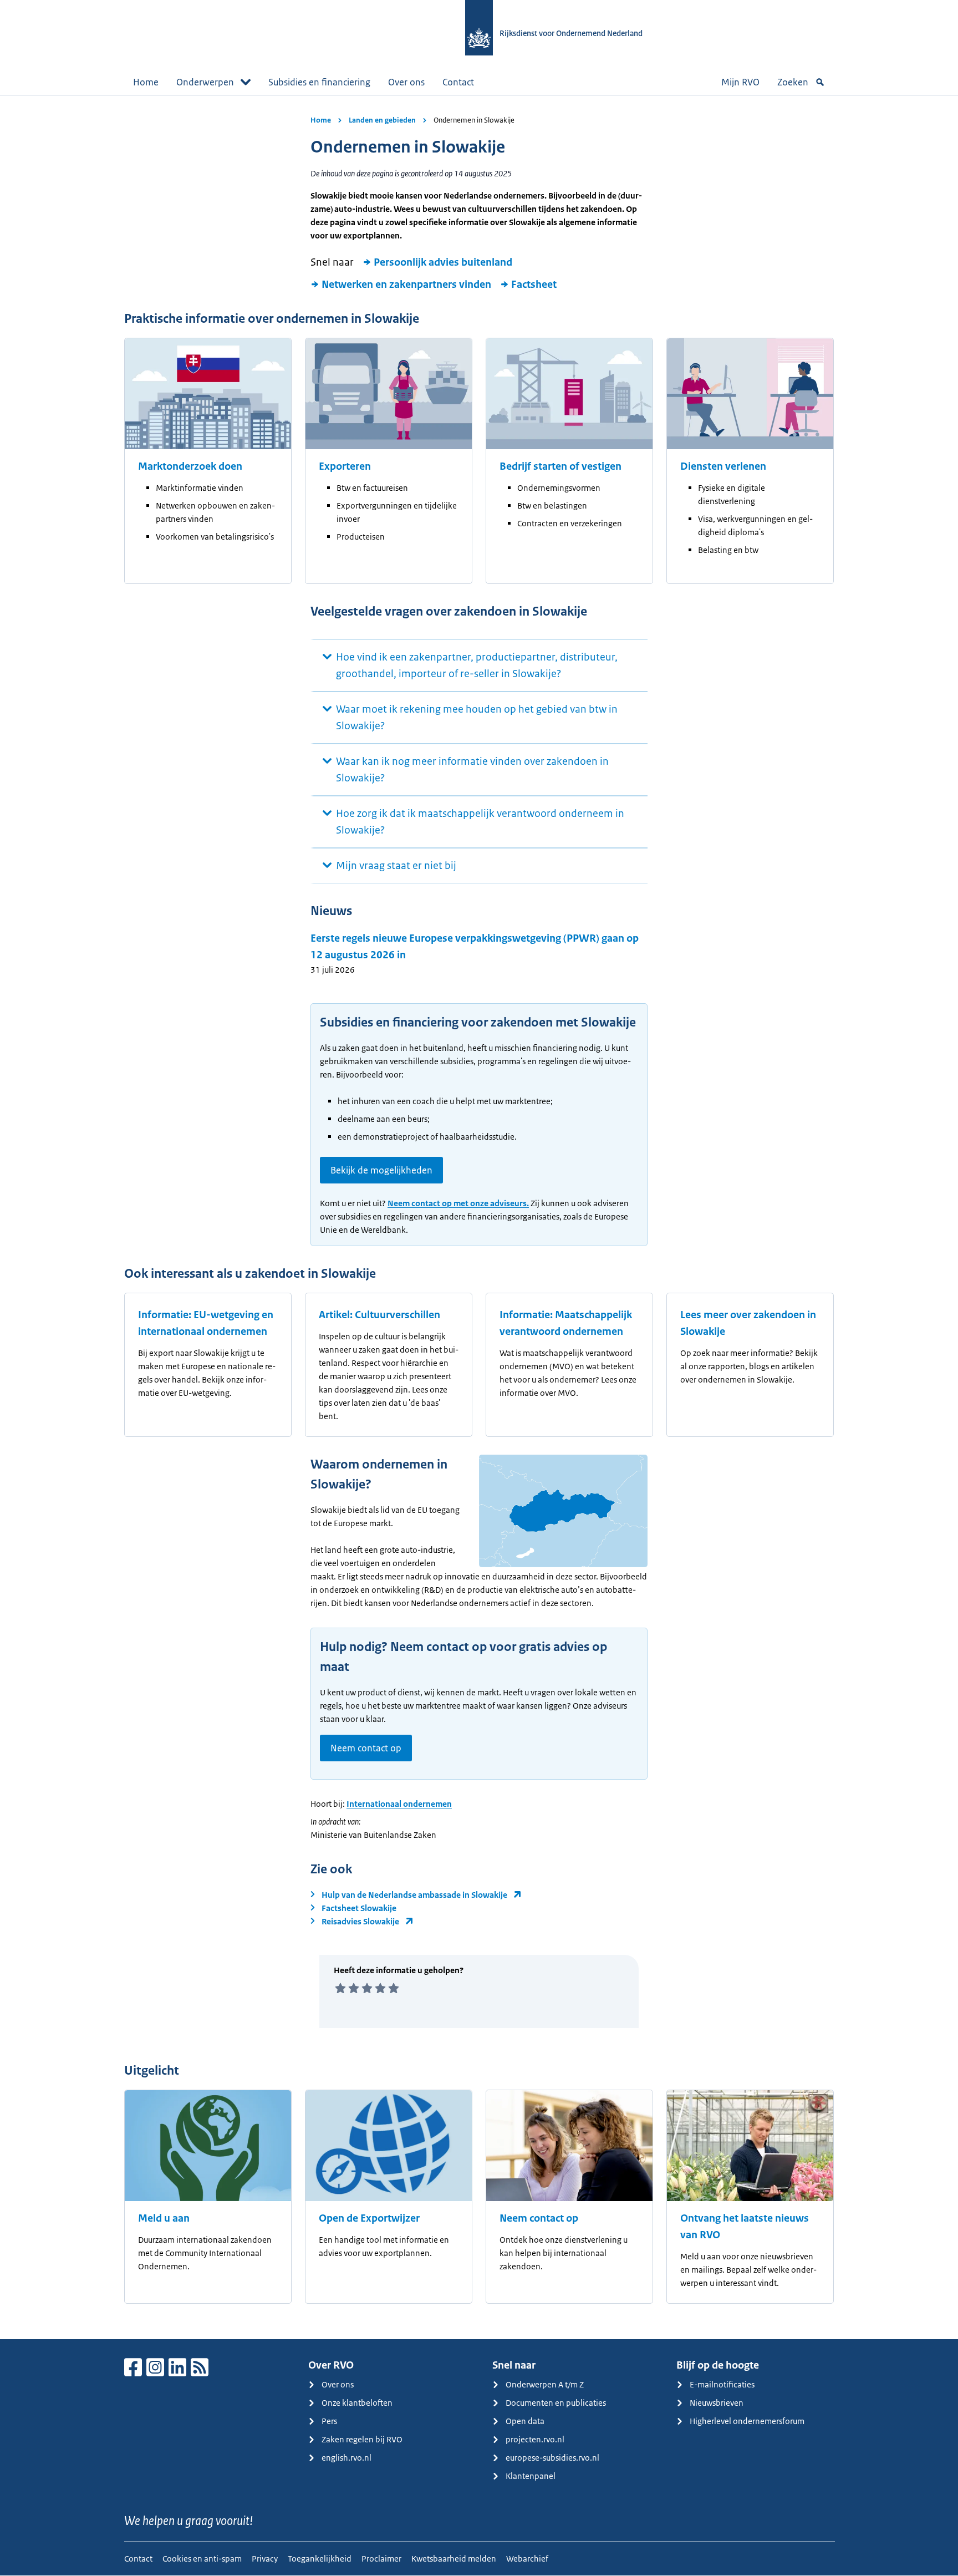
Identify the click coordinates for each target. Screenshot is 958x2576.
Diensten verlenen (723, 466)
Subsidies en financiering (319, 82)
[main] (479, 1217)
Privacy (265, 2559)
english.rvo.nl (346, 2458)
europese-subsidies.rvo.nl (552, 2458)
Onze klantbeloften (357, 2403)
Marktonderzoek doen (190, 466)
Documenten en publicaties (556, 2403)
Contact (458, 82)
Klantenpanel (531, 2476)
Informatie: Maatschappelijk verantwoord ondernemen (566, 1323)
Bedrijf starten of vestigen (560, 466)
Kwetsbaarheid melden (454, 2559)
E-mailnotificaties (722, 2384)
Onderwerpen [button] (205, 82)
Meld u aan (164, 2218)
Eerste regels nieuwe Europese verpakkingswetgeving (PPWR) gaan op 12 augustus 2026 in (475, 947)
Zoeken (793, 82)
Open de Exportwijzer (369, 2218)
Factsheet (534, 284)
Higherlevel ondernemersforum (747, 2421)
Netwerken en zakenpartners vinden (406, 284)
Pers (329, 2421)
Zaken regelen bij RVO (362, 2439)
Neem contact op (366, 1748)
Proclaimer (381, 2559)
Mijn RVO (740, 82)
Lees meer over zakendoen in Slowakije (748, 1323)
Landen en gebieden (382, 120)
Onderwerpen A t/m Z (545, 2384)
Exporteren (345, 466)
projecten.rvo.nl (535, 2439)
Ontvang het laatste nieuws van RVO (745, 2227)
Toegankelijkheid (320, 2559)
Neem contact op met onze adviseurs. (458, 1203)
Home (146, 82)
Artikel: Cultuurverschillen (379, 1315)
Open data (525, 2421)
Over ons (406, 82)
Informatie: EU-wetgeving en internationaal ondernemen (206, 1323)
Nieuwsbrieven (717, 2403)
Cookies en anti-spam (202, 2559)
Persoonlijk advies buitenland (443, 262)
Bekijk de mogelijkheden (381, 1170)
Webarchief (527, 2559)
